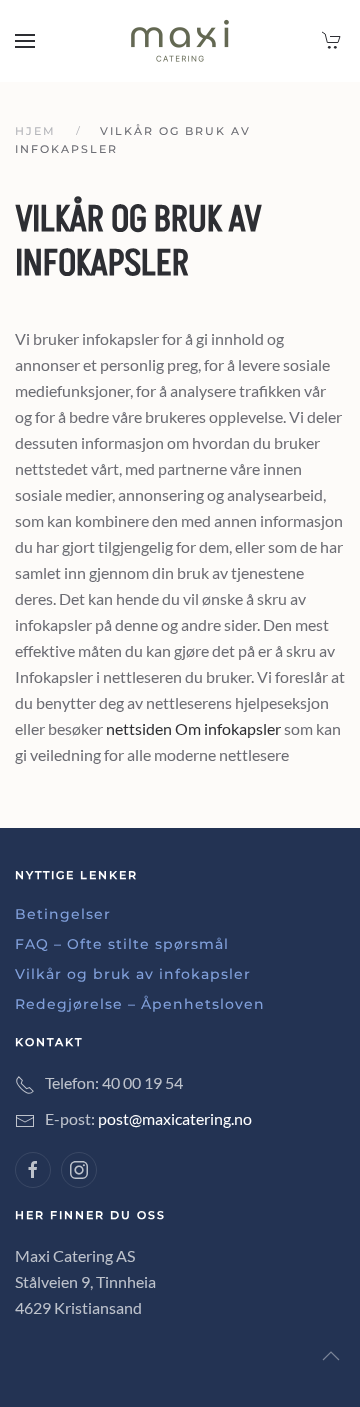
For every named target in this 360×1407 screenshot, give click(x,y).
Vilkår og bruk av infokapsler (133, 974)
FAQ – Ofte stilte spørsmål (122, 944)
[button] (25, 41)
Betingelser (63, 914)
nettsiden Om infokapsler (193, 728)
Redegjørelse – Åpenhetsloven (140, 1004)
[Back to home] (180, 41)
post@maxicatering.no (175, 1118)
